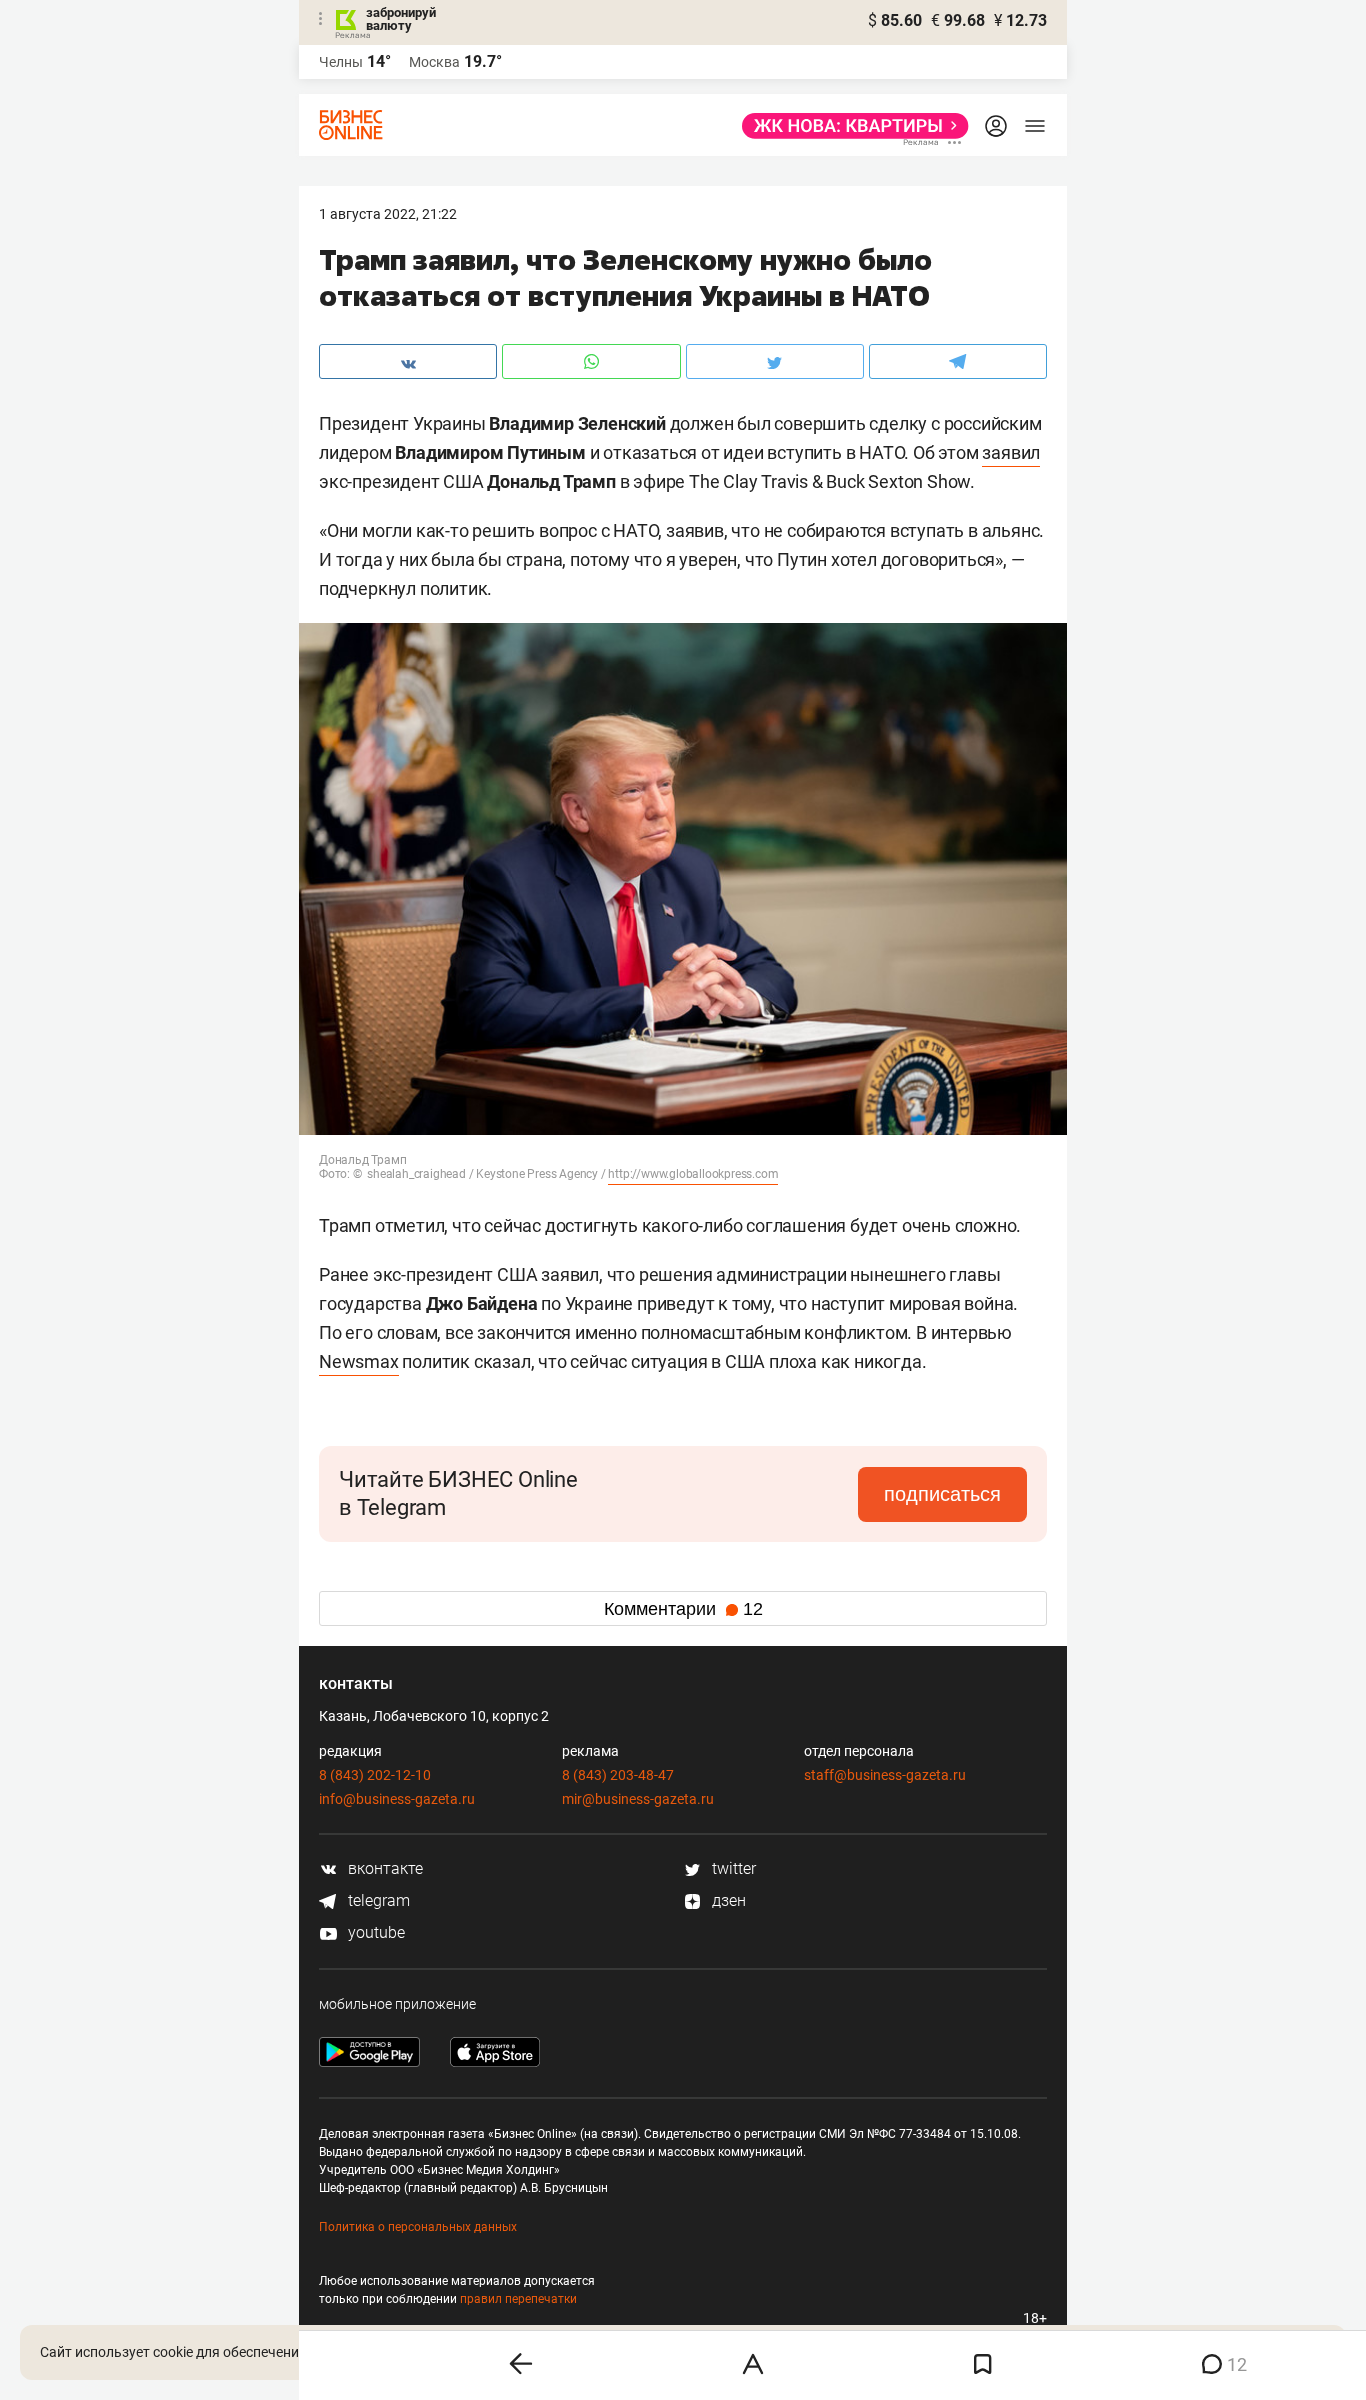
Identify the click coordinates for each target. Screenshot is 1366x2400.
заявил (1011, 452)
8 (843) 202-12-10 (375, 1775)
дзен (727, 1900)
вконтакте (383, 1868)
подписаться (942, 1494)
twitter (732, 1868)
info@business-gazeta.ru (397, 1799)
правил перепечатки (518, 2299)
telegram (377, 1900)
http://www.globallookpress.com (693, 1174)
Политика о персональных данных (418, 2227)
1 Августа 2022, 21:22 (388, 214)
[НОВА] (849, 126)
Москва (434, 62)
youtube (374, 1932)
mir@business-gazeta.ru (638, 1799)
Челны (341, 62)
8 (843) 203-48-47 (618, 1775)
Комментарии (683, 1609)
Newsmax (359, 1361)
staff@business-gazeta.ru (885, 1775)
